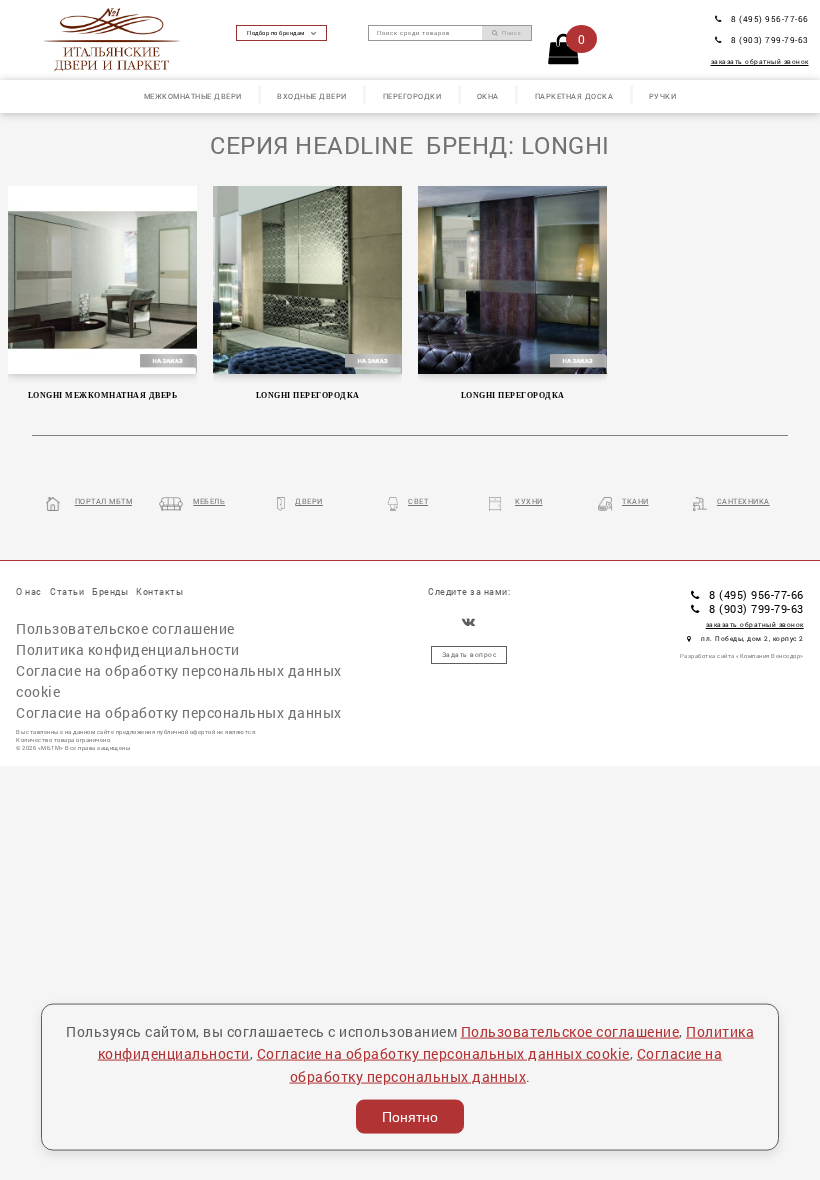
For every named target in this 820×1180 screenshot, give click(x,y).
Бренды (110, 591)
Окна (488, 96)
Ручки (663, 96)
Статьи (67, 591)
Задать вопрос (469, 654)
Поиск (510, 33)
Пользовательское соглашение (125, 628)
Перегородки (412, 96)
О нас (29, 591)
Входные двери (312, 96)
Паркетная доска (574, 96)
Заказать (105, 277)
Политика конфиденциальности (128, 649)
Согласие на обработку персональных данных (179, 712)
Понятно (410, 1117)
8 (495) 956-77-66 (770, 18)
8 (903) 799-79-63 (770, 39)
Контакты (159, 591)
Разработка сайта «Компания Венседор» (742, 656)
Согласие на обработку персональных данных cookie (179, 681)
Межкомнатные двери (193, 96)
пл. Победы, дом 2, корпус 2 (752, 638)
